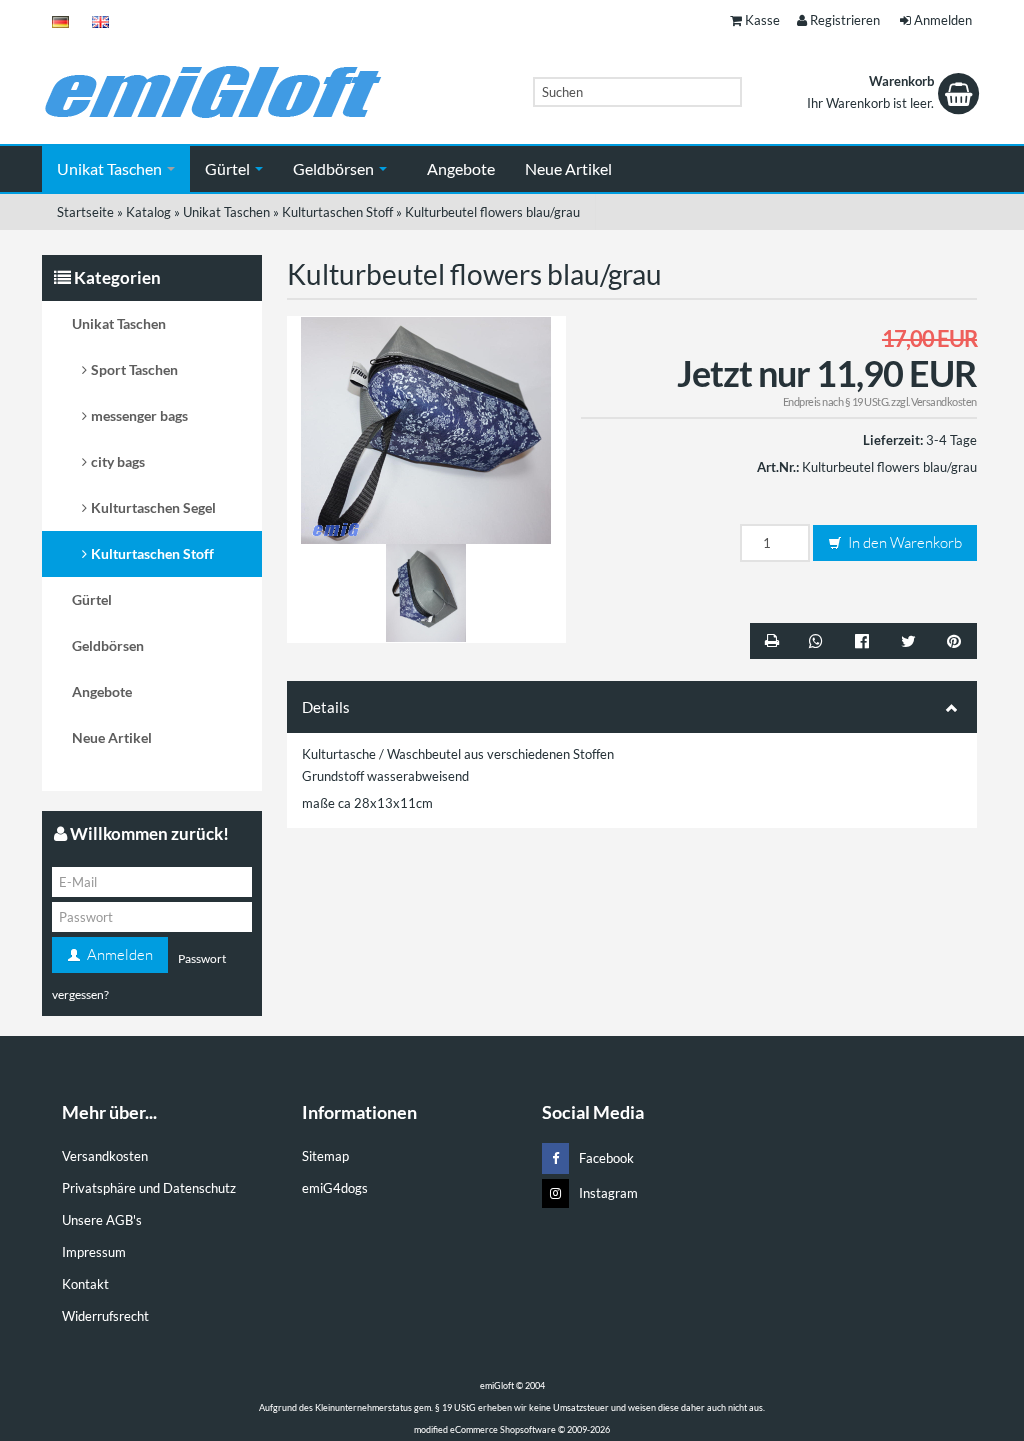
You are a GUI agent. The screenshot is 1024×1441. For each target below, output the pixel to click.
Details (326, 707)
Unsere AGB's (102, 1220)
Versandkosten (944, 401)
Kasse (762, 20)
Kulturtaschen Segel (153, 507)
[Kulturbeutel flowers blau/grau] (426, 429)
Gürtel (229, 168)
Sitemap (325, 1156)
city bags (118, 461)
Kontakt (85, 1284)
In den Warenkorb (903, 542)
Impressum (94, 1252)
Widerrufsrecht (105, 1316)
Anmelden (943, 20)
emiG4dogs (335, 1188)
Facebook (606, 1158)
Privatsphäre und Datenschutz (149, 1188)
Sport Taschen (134, 369)
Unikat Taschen (111, 168)
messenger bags (139, 415)
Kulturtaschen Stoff (152, 553)
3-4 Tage (951, 440)
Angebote (461, 168)
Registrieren (845, 20)
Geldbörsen (335, 168)
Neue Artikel (568, 168)
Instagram (608, 1193)
